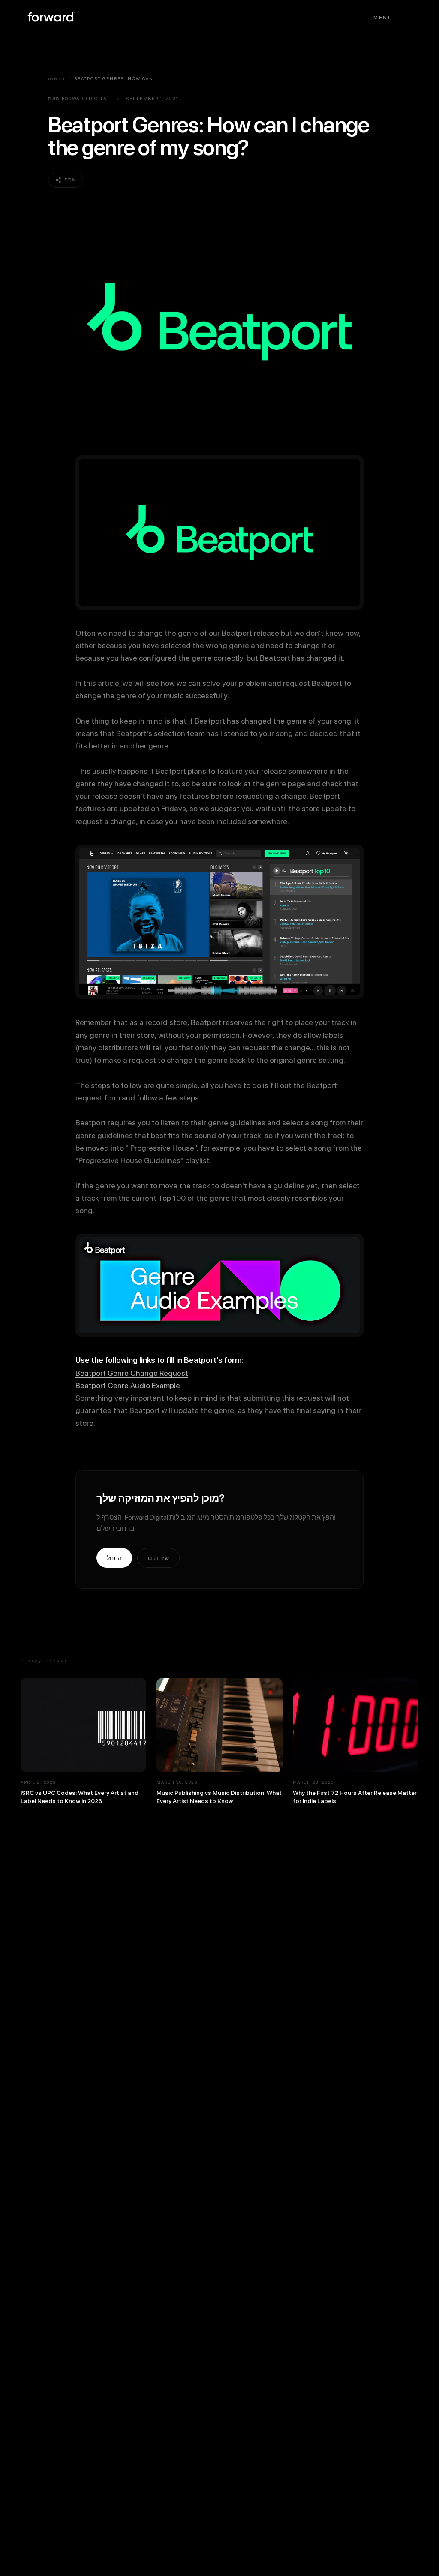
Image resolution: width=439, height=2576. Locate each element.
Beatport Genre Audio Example (128, 1385)
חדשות (57, 78)
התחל (114, 1558)
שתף (70, 180)
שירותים (158, 1558)
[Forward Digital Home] (51, 18)
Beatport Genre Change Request (132, 1373)
